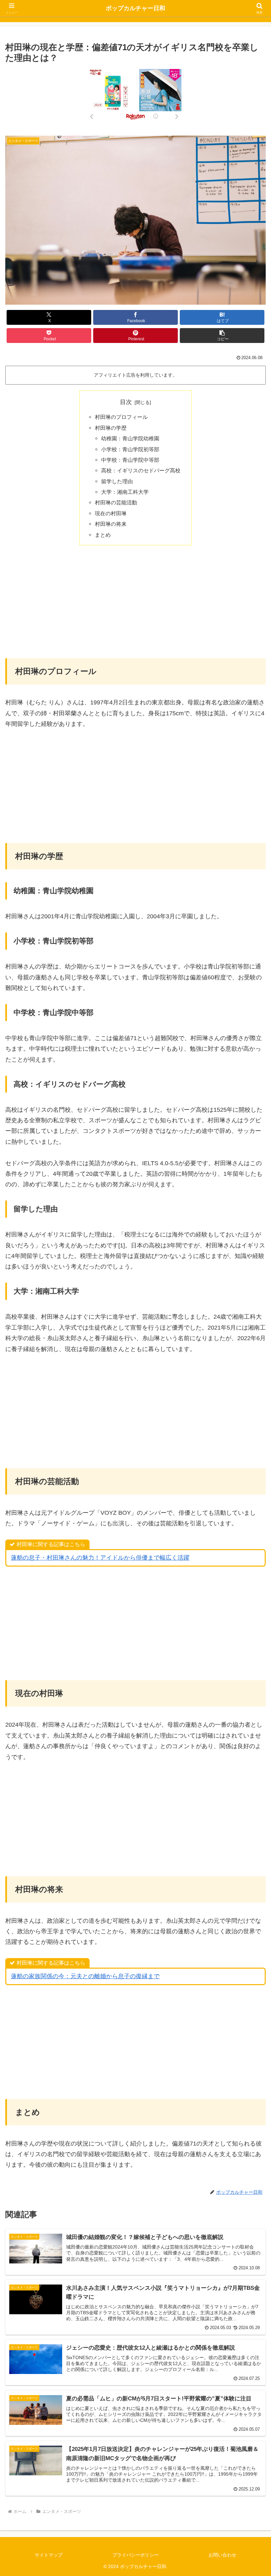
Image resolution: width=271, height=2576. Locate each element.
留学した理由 (117, 481)
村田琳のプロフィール (121, 417)
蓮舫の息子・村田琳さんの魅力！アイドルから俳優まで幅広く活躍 (100, 1558)
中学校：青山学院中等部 (130, 460)
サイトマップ (49, 2555)
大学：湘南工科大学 (125, 492)
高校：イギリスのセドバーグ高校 (141, 470)
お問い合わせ (222, 2555)
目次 (126, 402)
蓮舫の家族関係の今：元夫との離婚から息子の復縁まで (85, 1976)
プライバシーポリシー (135, 2555)
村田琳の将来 (111, 524)
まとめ (103, 535)
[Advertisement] (135, 601)
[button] (222, 336)
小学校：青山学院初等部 (130, 449)
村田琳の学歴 (111, 428)
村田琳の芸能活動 (116, 502)
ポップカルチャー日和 (135, 8)
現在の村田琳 (111, 513)
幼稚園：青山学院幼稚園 (130, 438)
